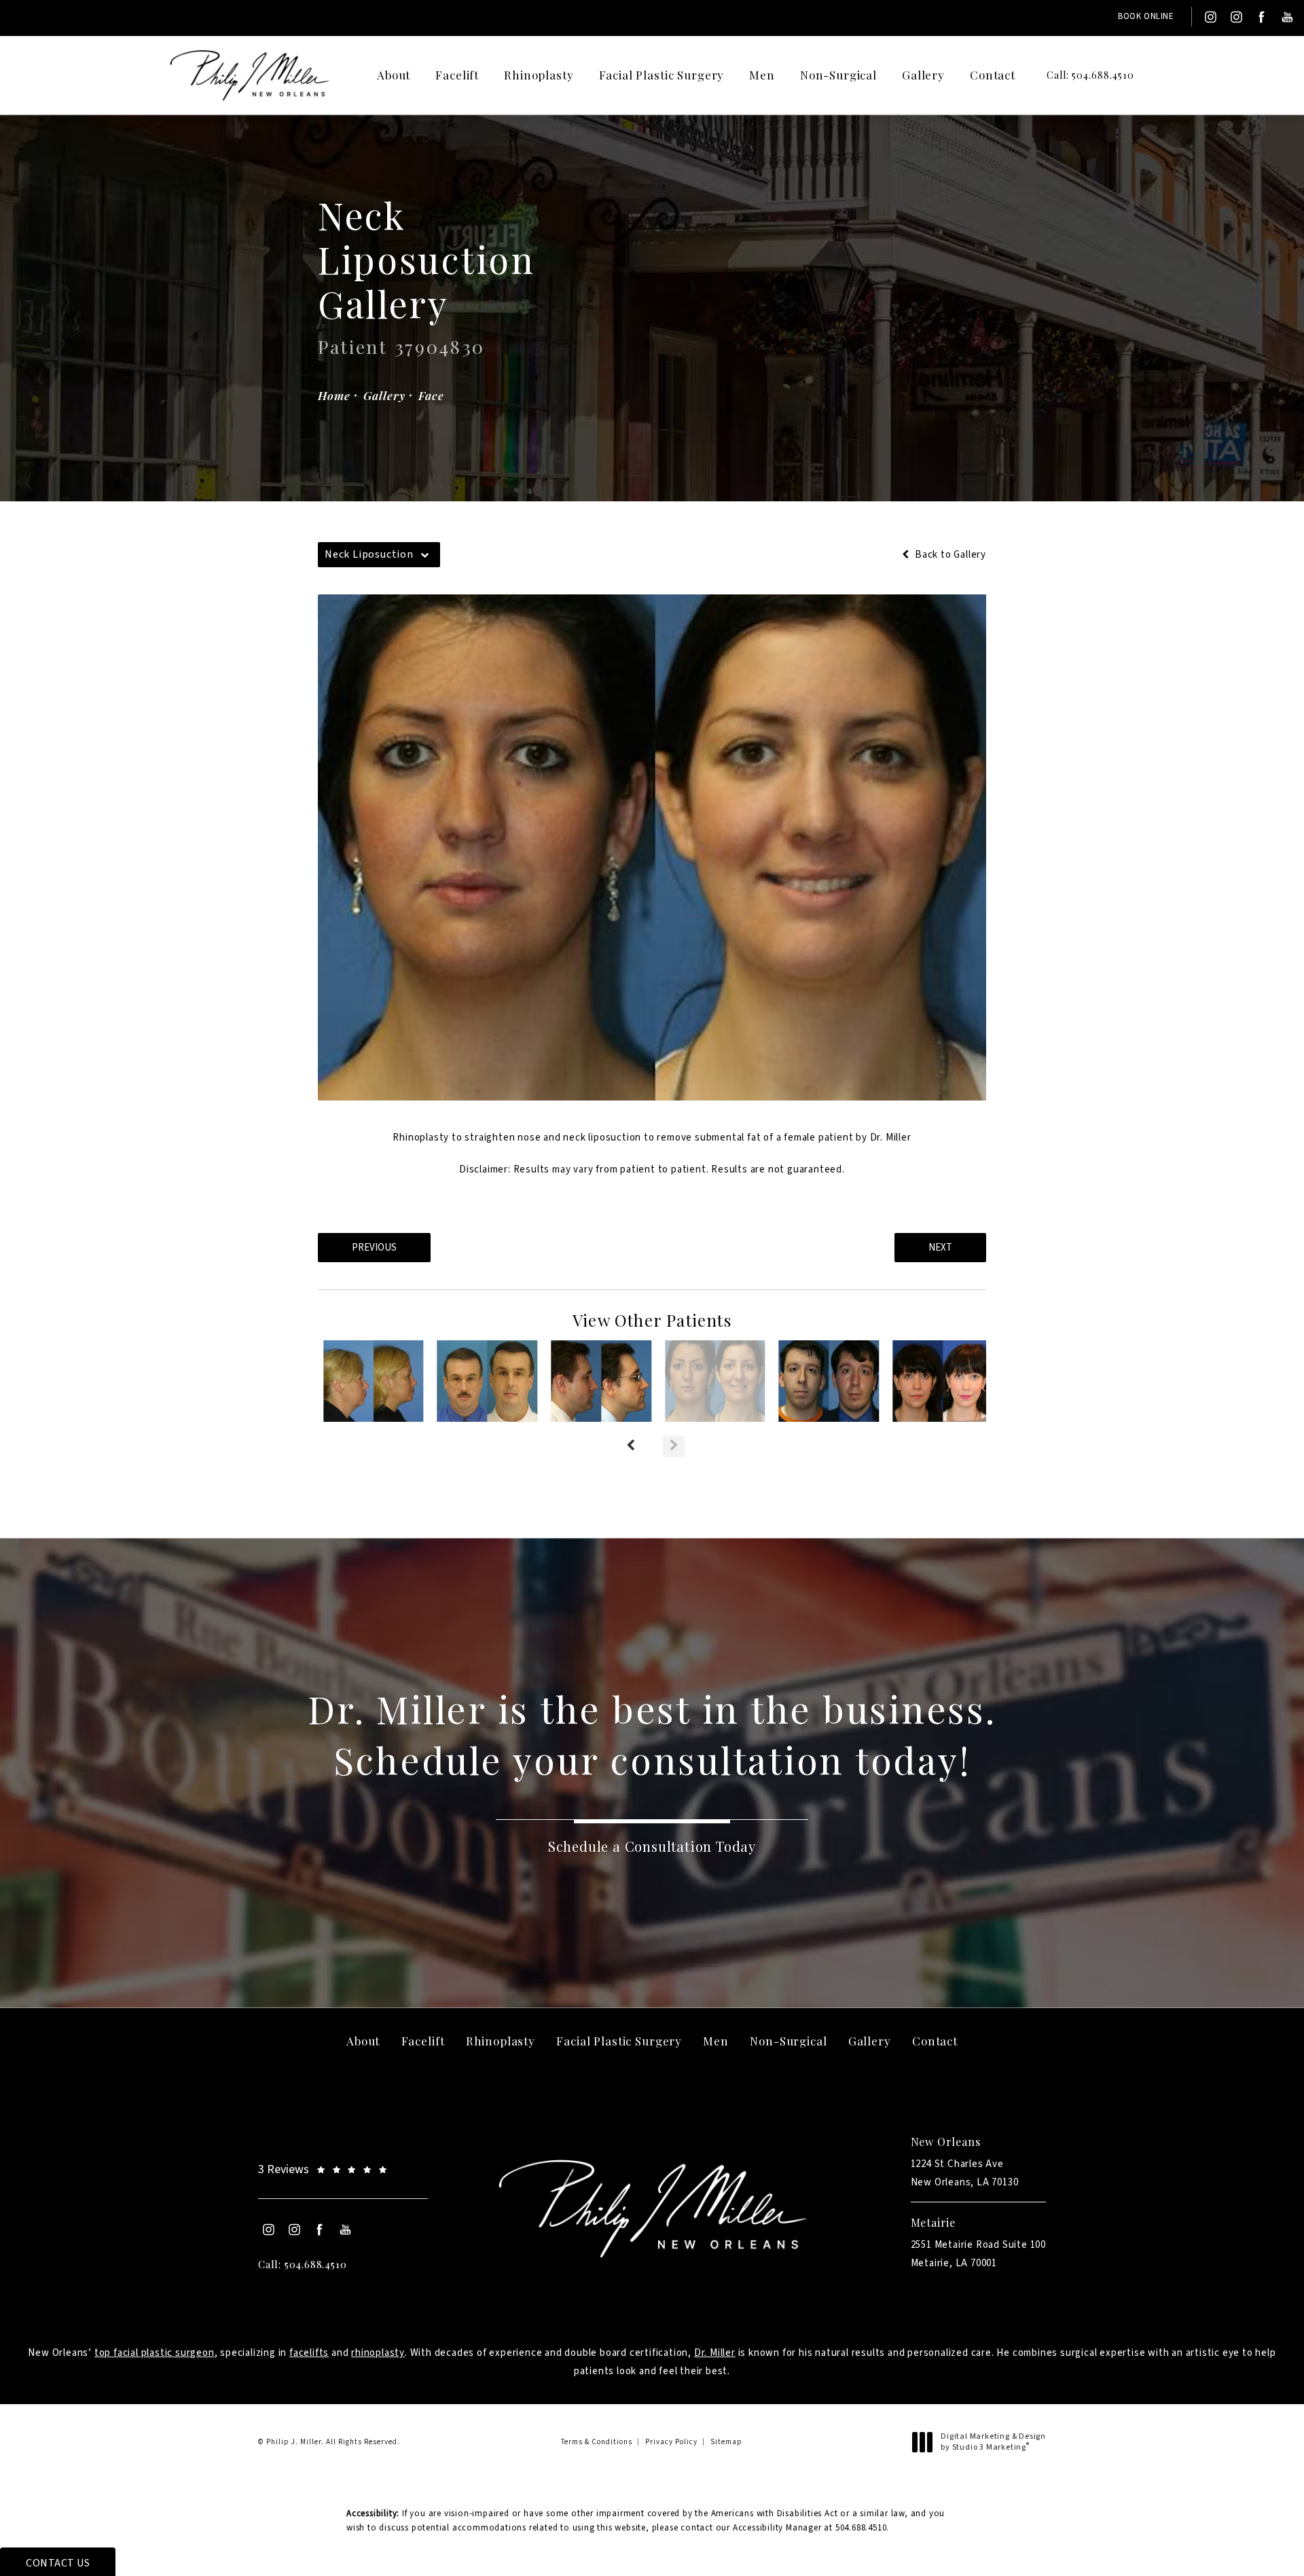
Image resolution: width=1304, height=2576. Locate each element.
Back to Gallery (949, 555)
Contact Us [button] (58, 2563)
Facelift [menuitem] (457, 75)
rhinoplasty (378, 2353)
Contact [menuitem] (993, 75)
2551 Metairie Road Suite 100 (978, 2254)
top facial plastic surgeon (155, 2353)
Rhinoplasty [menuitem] (539, 75)
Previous (374, 1248)
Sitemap (726, 2442)
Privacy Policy (671, 2442)
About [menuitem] (394, 75)
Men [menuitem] (762, 75)
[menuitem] (1210, 17)
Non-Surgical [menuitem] (838, 75)
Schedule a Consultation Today (652, 1846)
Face (431, 395)
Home (334, 395)
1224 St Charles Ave (965, 2173)
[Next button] (674, 1446)
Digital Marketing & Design (993, 2442)
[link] (1080, 75)
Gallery (384, 395)
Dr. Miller (715, 2353)
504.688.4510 (861, 2528)
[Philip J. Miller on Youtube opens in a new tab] (1288, 17)
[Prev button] (630, 1446)
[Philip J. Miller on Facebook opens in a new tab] (1261, 17)
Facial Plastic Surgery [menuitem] (662, 75)
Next (940, 1248)
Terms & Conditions (597, 2442)
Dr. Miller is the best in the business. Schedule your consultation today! (652, 1734)
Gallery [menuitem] (923, 75)
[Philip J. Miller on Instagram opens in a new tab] (1210, 17)
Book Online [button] (1146, 16)
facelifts (309, 2353)
